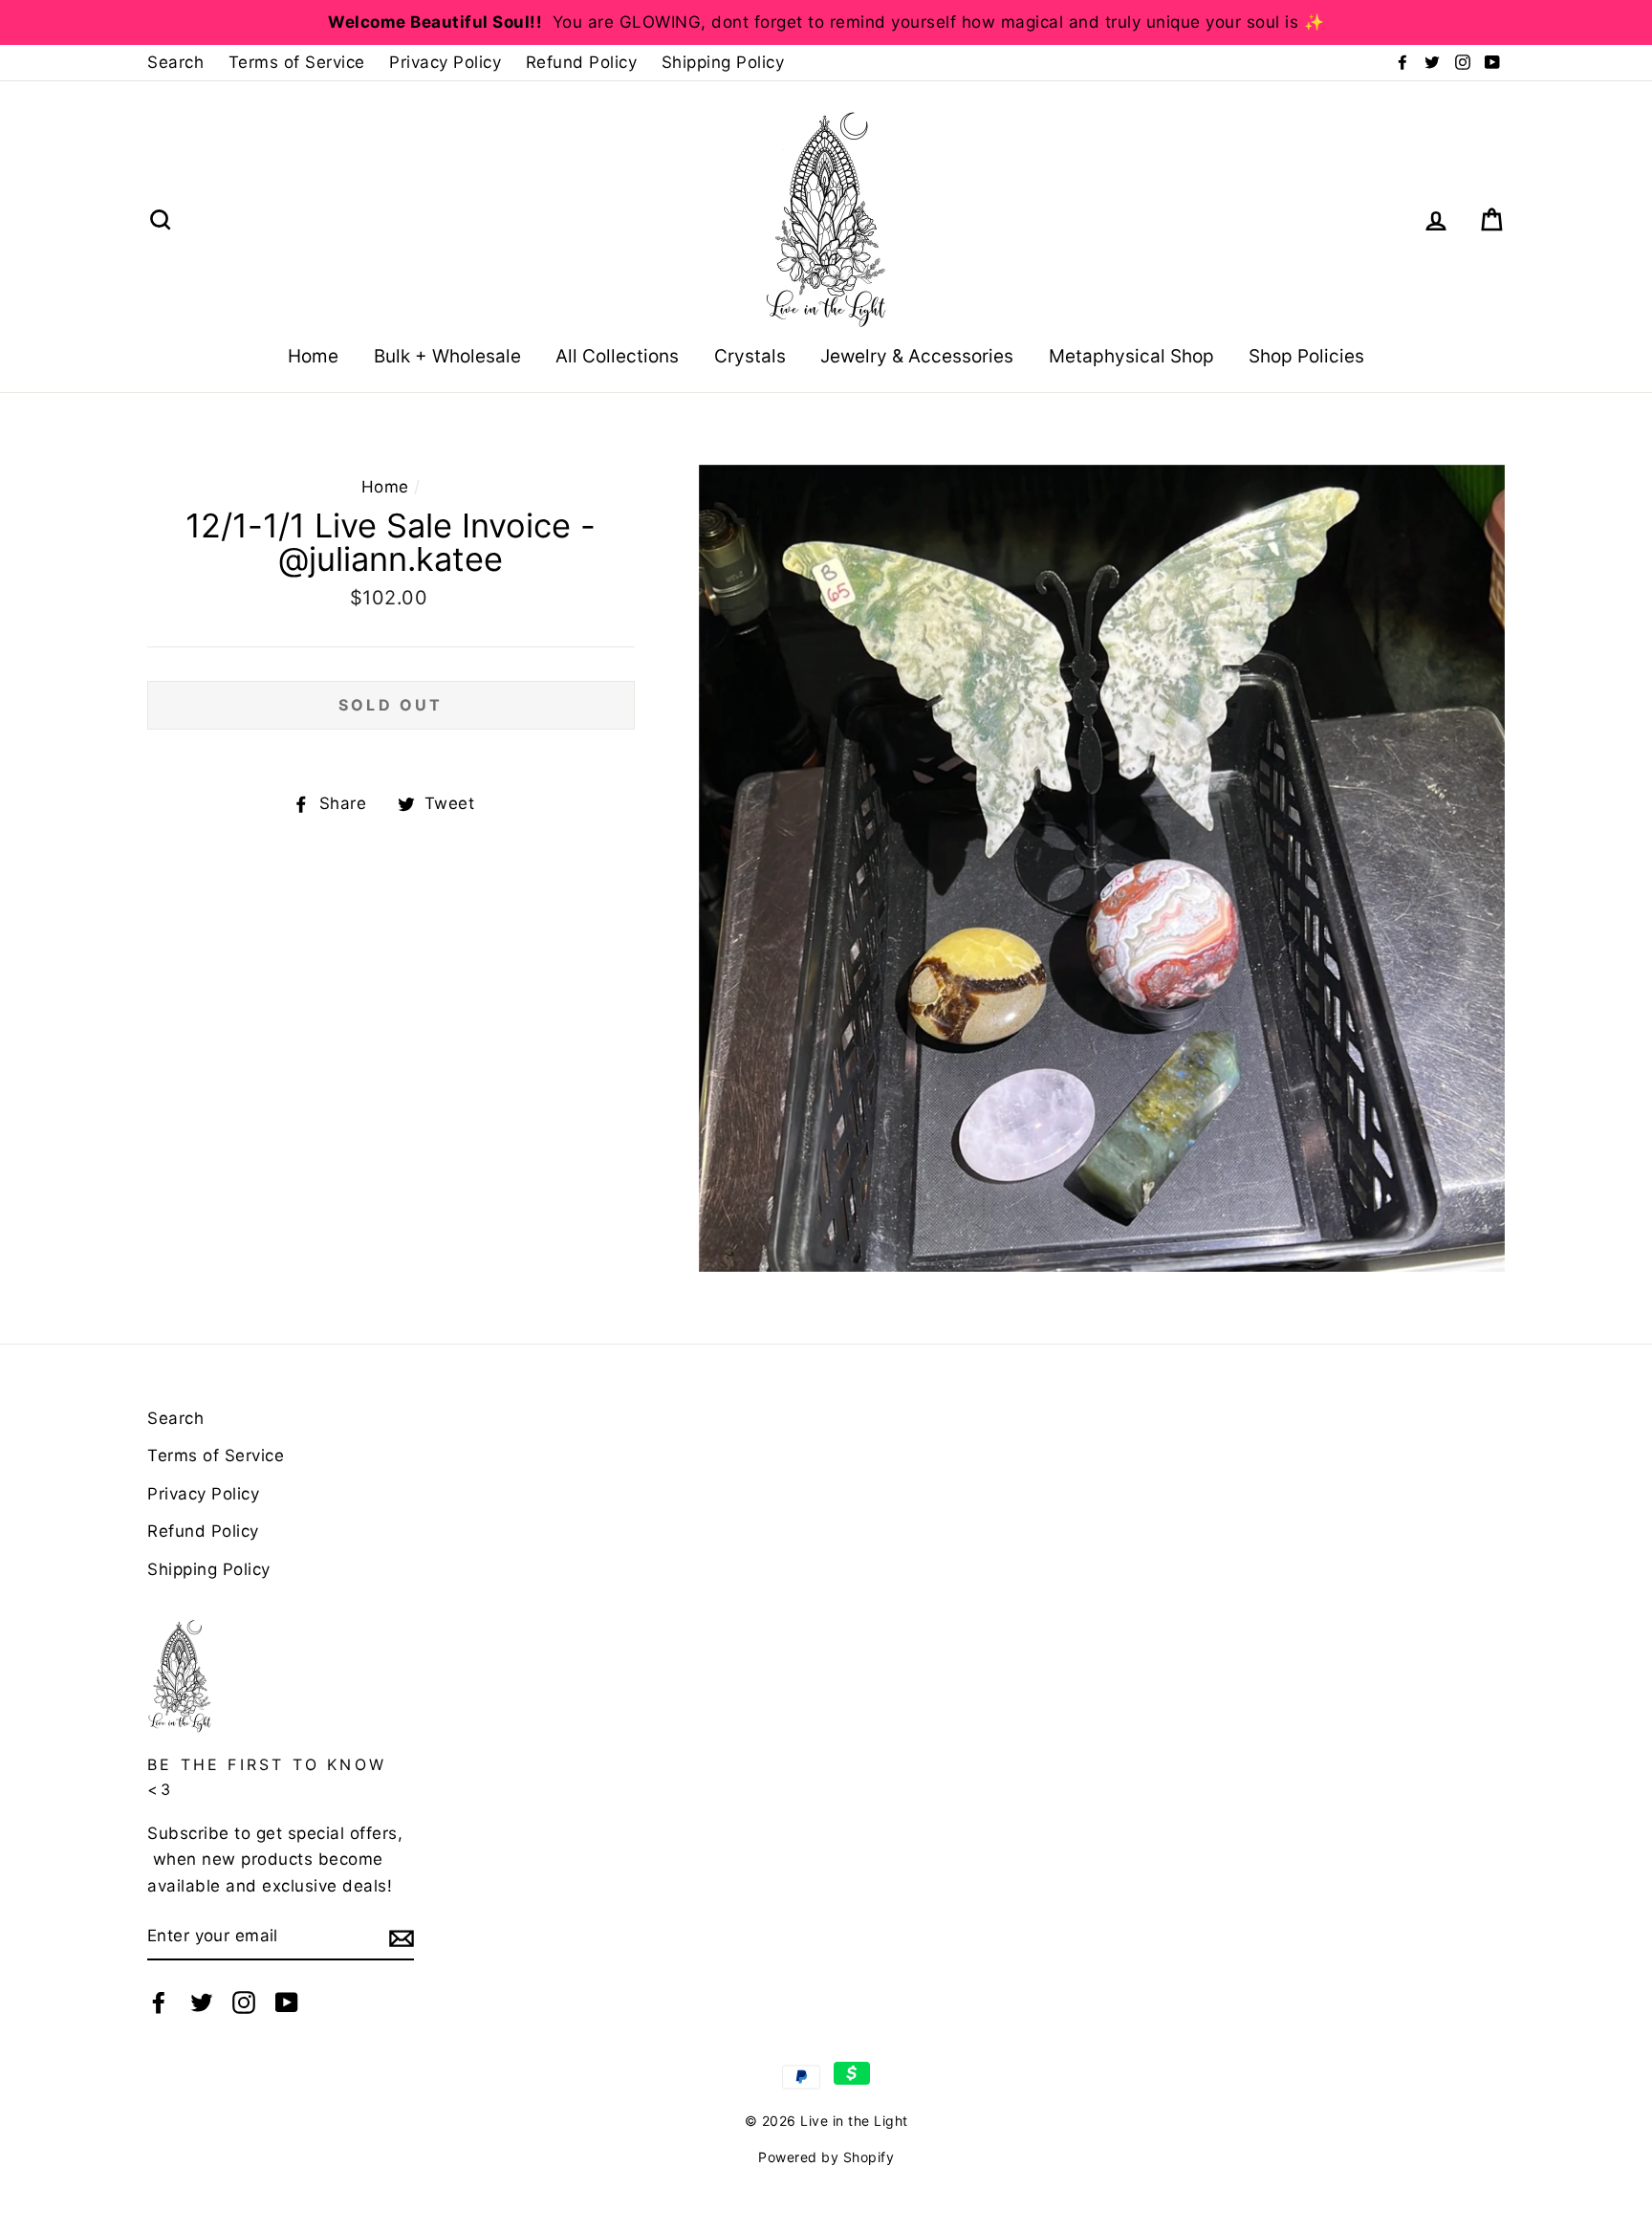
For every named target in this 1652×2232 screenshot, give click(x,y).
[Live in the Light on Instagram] (244, 2002)
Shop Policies (1306, 356)
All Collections (617, 356)
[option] (826, 22)
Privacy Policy (445, 62)
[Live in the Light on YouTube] (287, 2002)
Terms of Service (297, 62)
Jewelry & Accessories (917, 356)
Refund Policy (582, 62)
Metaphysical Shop (1131, 356)
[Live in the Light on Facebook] (159, 2002)
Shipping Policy (723, 62)
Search (175, 62)
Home (313, 356)
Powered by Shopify (826, 2157)
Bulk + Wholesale (447, 356)
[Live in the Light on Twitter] (202, 2002)
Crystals (750, 356)
